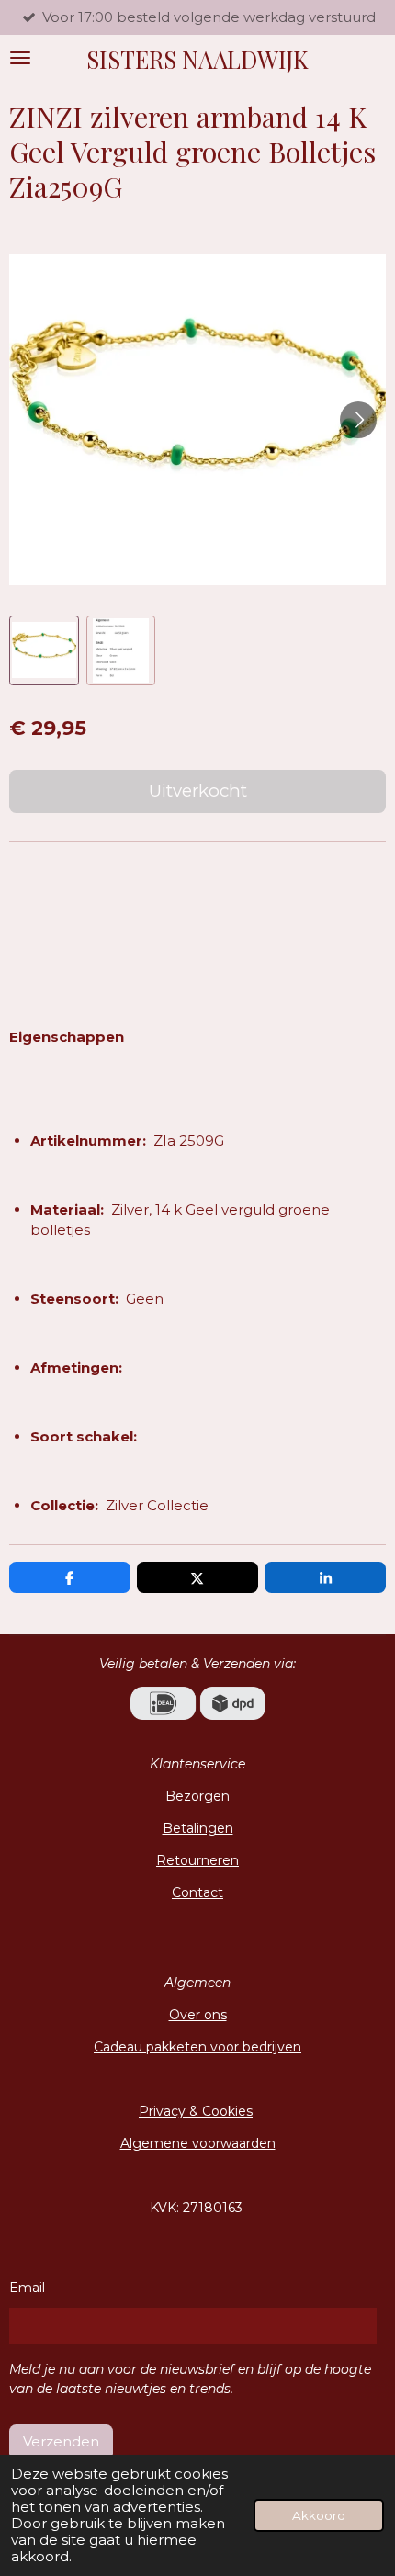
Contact (197, 1892)
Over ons (198, 2015)
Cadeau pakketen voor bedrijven (197, 2047)
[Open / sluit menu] (20, 58)
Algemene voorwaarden (198, 2143)
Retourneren (197, 1860)
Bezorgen (197, 1796)
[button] (44, 650)
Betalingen (198, 1828)
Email (27, 2288)
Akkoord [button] (319, 2515)
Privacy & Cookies (196, 2111)
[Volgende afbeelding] (358, 420)
